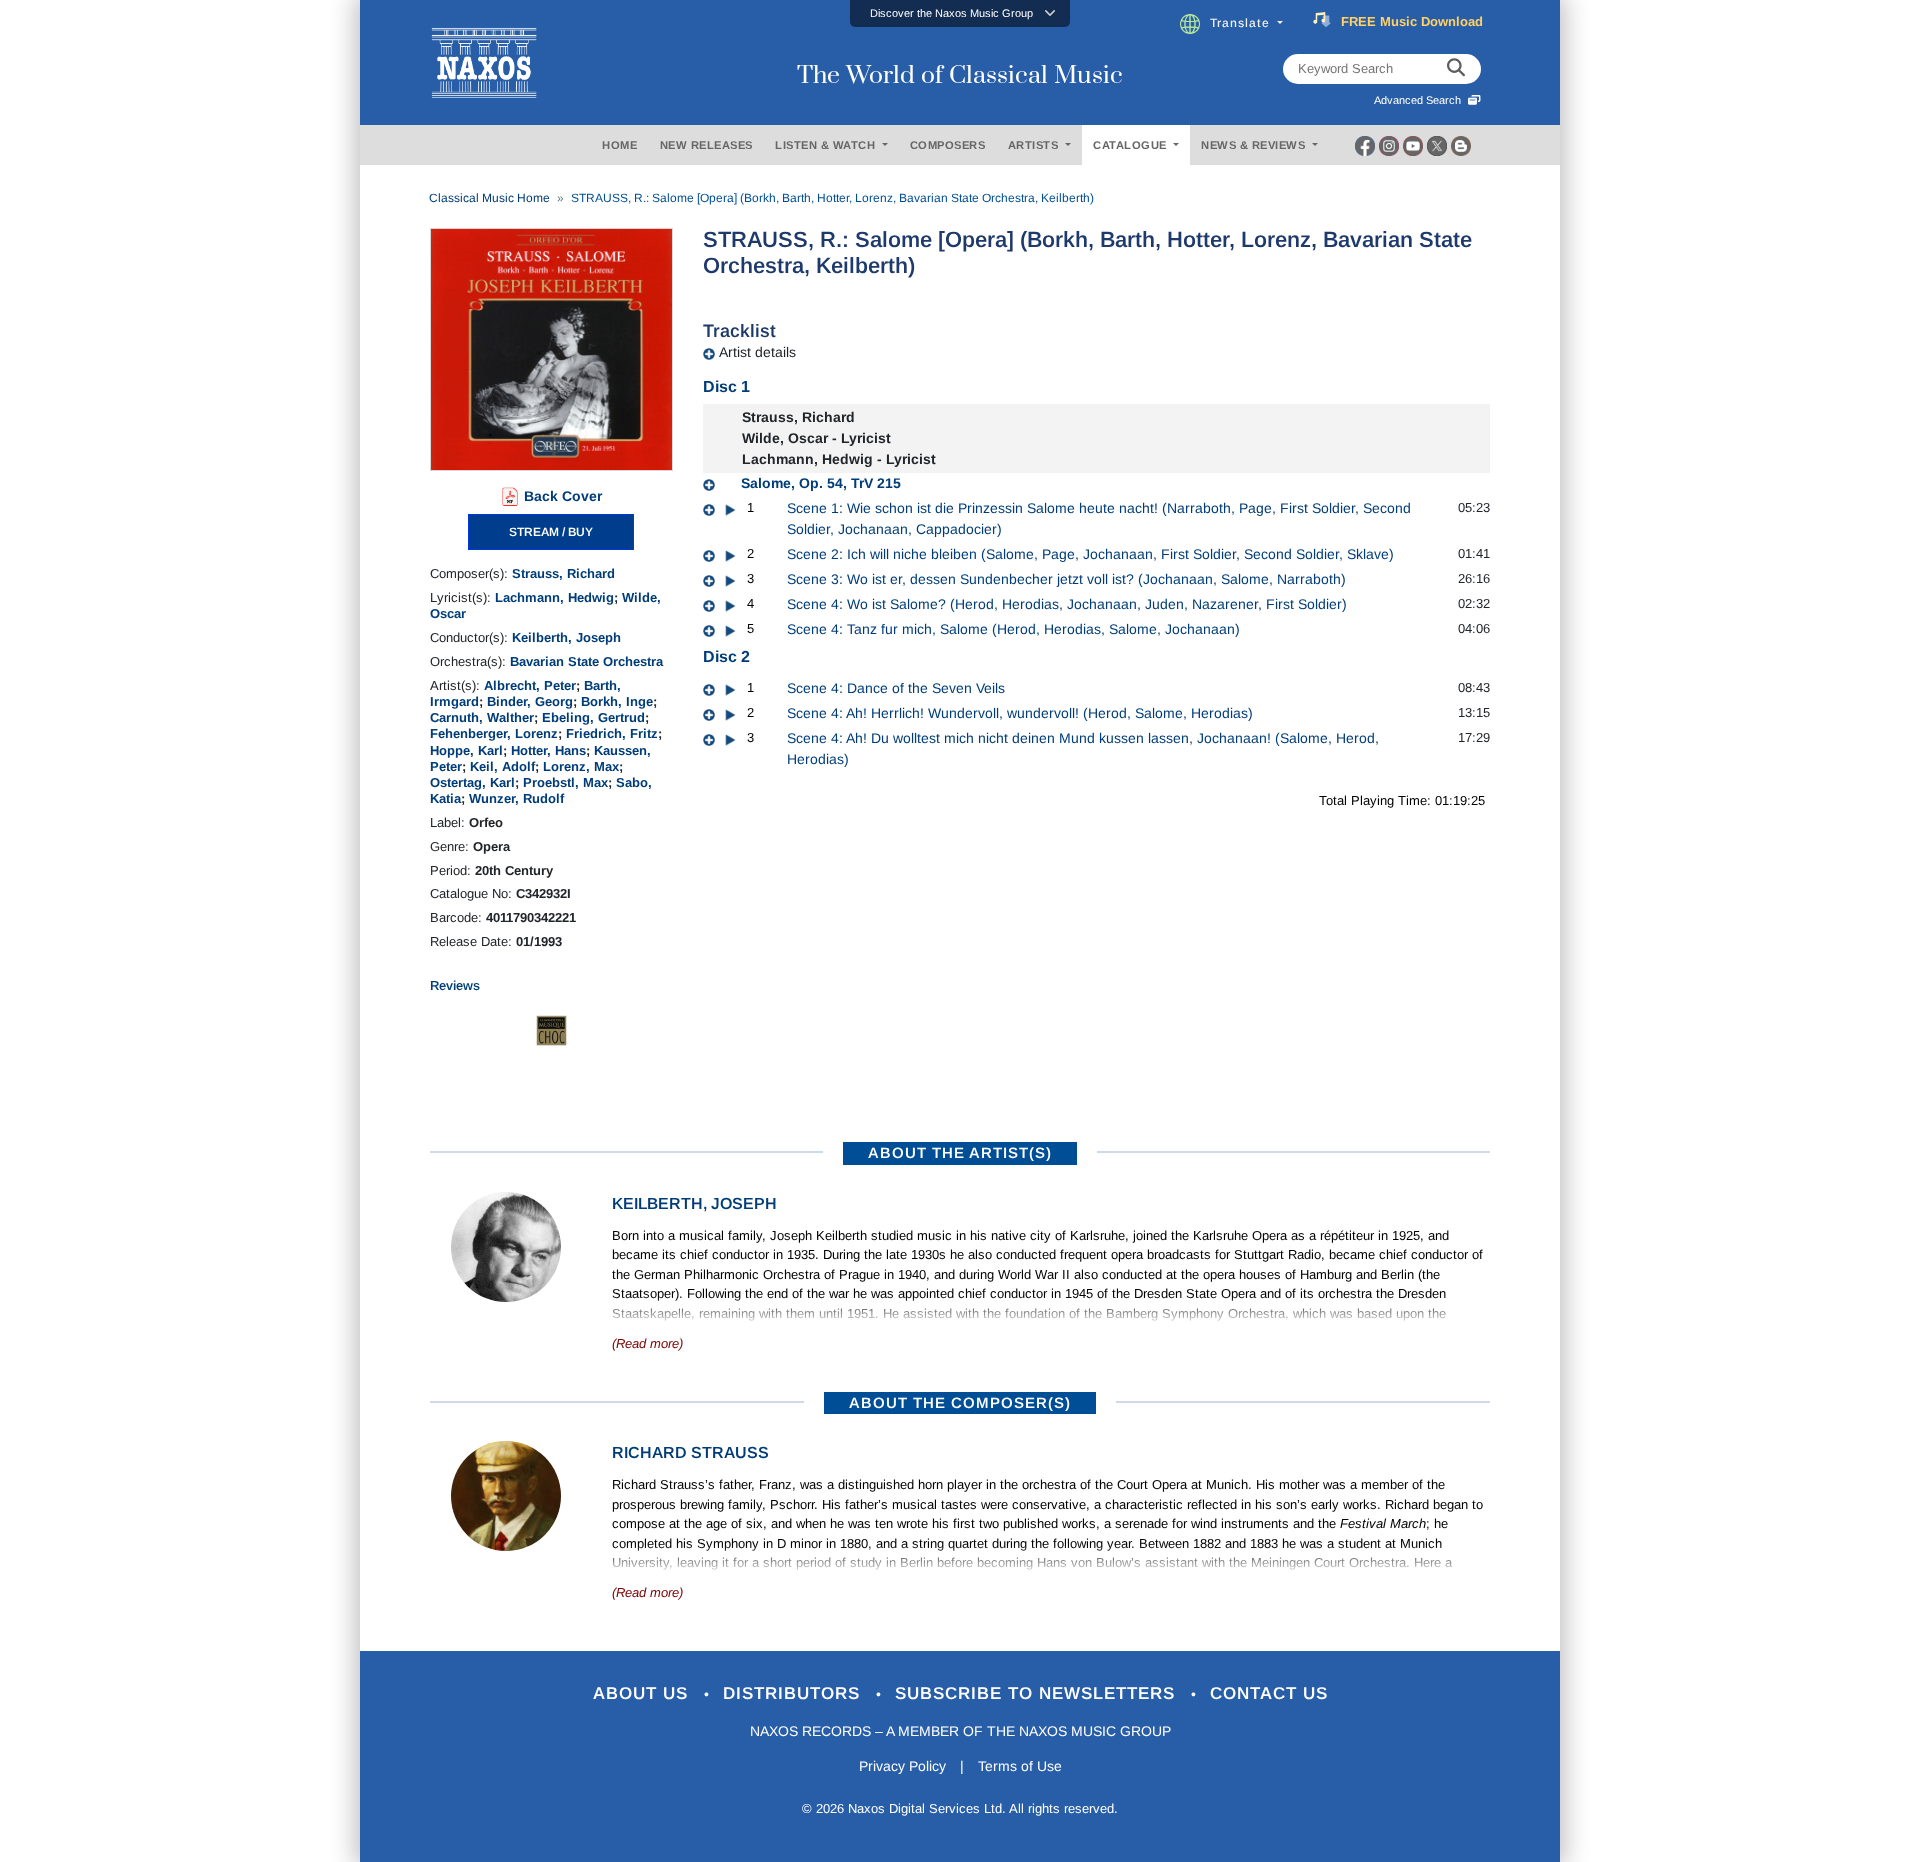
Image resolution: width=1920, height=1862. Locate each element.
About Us (643, 1693)
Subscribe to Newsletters (1038, 1693)
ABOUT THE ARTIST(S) (960, 1152)
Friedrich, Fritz (612, 733)
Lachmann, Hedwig (554, 597)
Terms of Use (1020, 1766)
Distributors (794, 1693)
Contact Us (1269, 1693)
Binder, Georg (530, 701)
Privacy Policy (902, 1766)
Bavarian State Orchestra (586, 661)
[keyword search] (1456, 69)
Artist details (757, 352)
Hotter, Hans (548, 750)
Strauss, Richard (563, 573)
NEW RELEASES (706, 145)
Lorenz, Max (581, 766)
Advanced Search (1420, 100)
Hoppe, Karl (466, 750)
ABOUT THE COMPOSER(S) (960, 1402)
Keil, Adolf (502, 766)
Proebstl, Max (565, 782)
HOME (619, 145)
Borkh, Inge (617, 701)
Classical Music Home (489, 198)
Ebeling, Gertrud (593, 717)
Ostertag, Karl (472, 782)
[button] (960, 13)
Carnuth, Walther (482, 717)
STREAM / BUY (551, 532)
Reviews (455, 985)
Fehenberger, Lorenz (494, 733)
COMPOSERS (948, 145)
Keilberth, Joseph (566, 637)
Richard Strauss (690, 1452)
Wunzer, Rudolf (516, 798)
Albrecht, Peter (530, 685)
